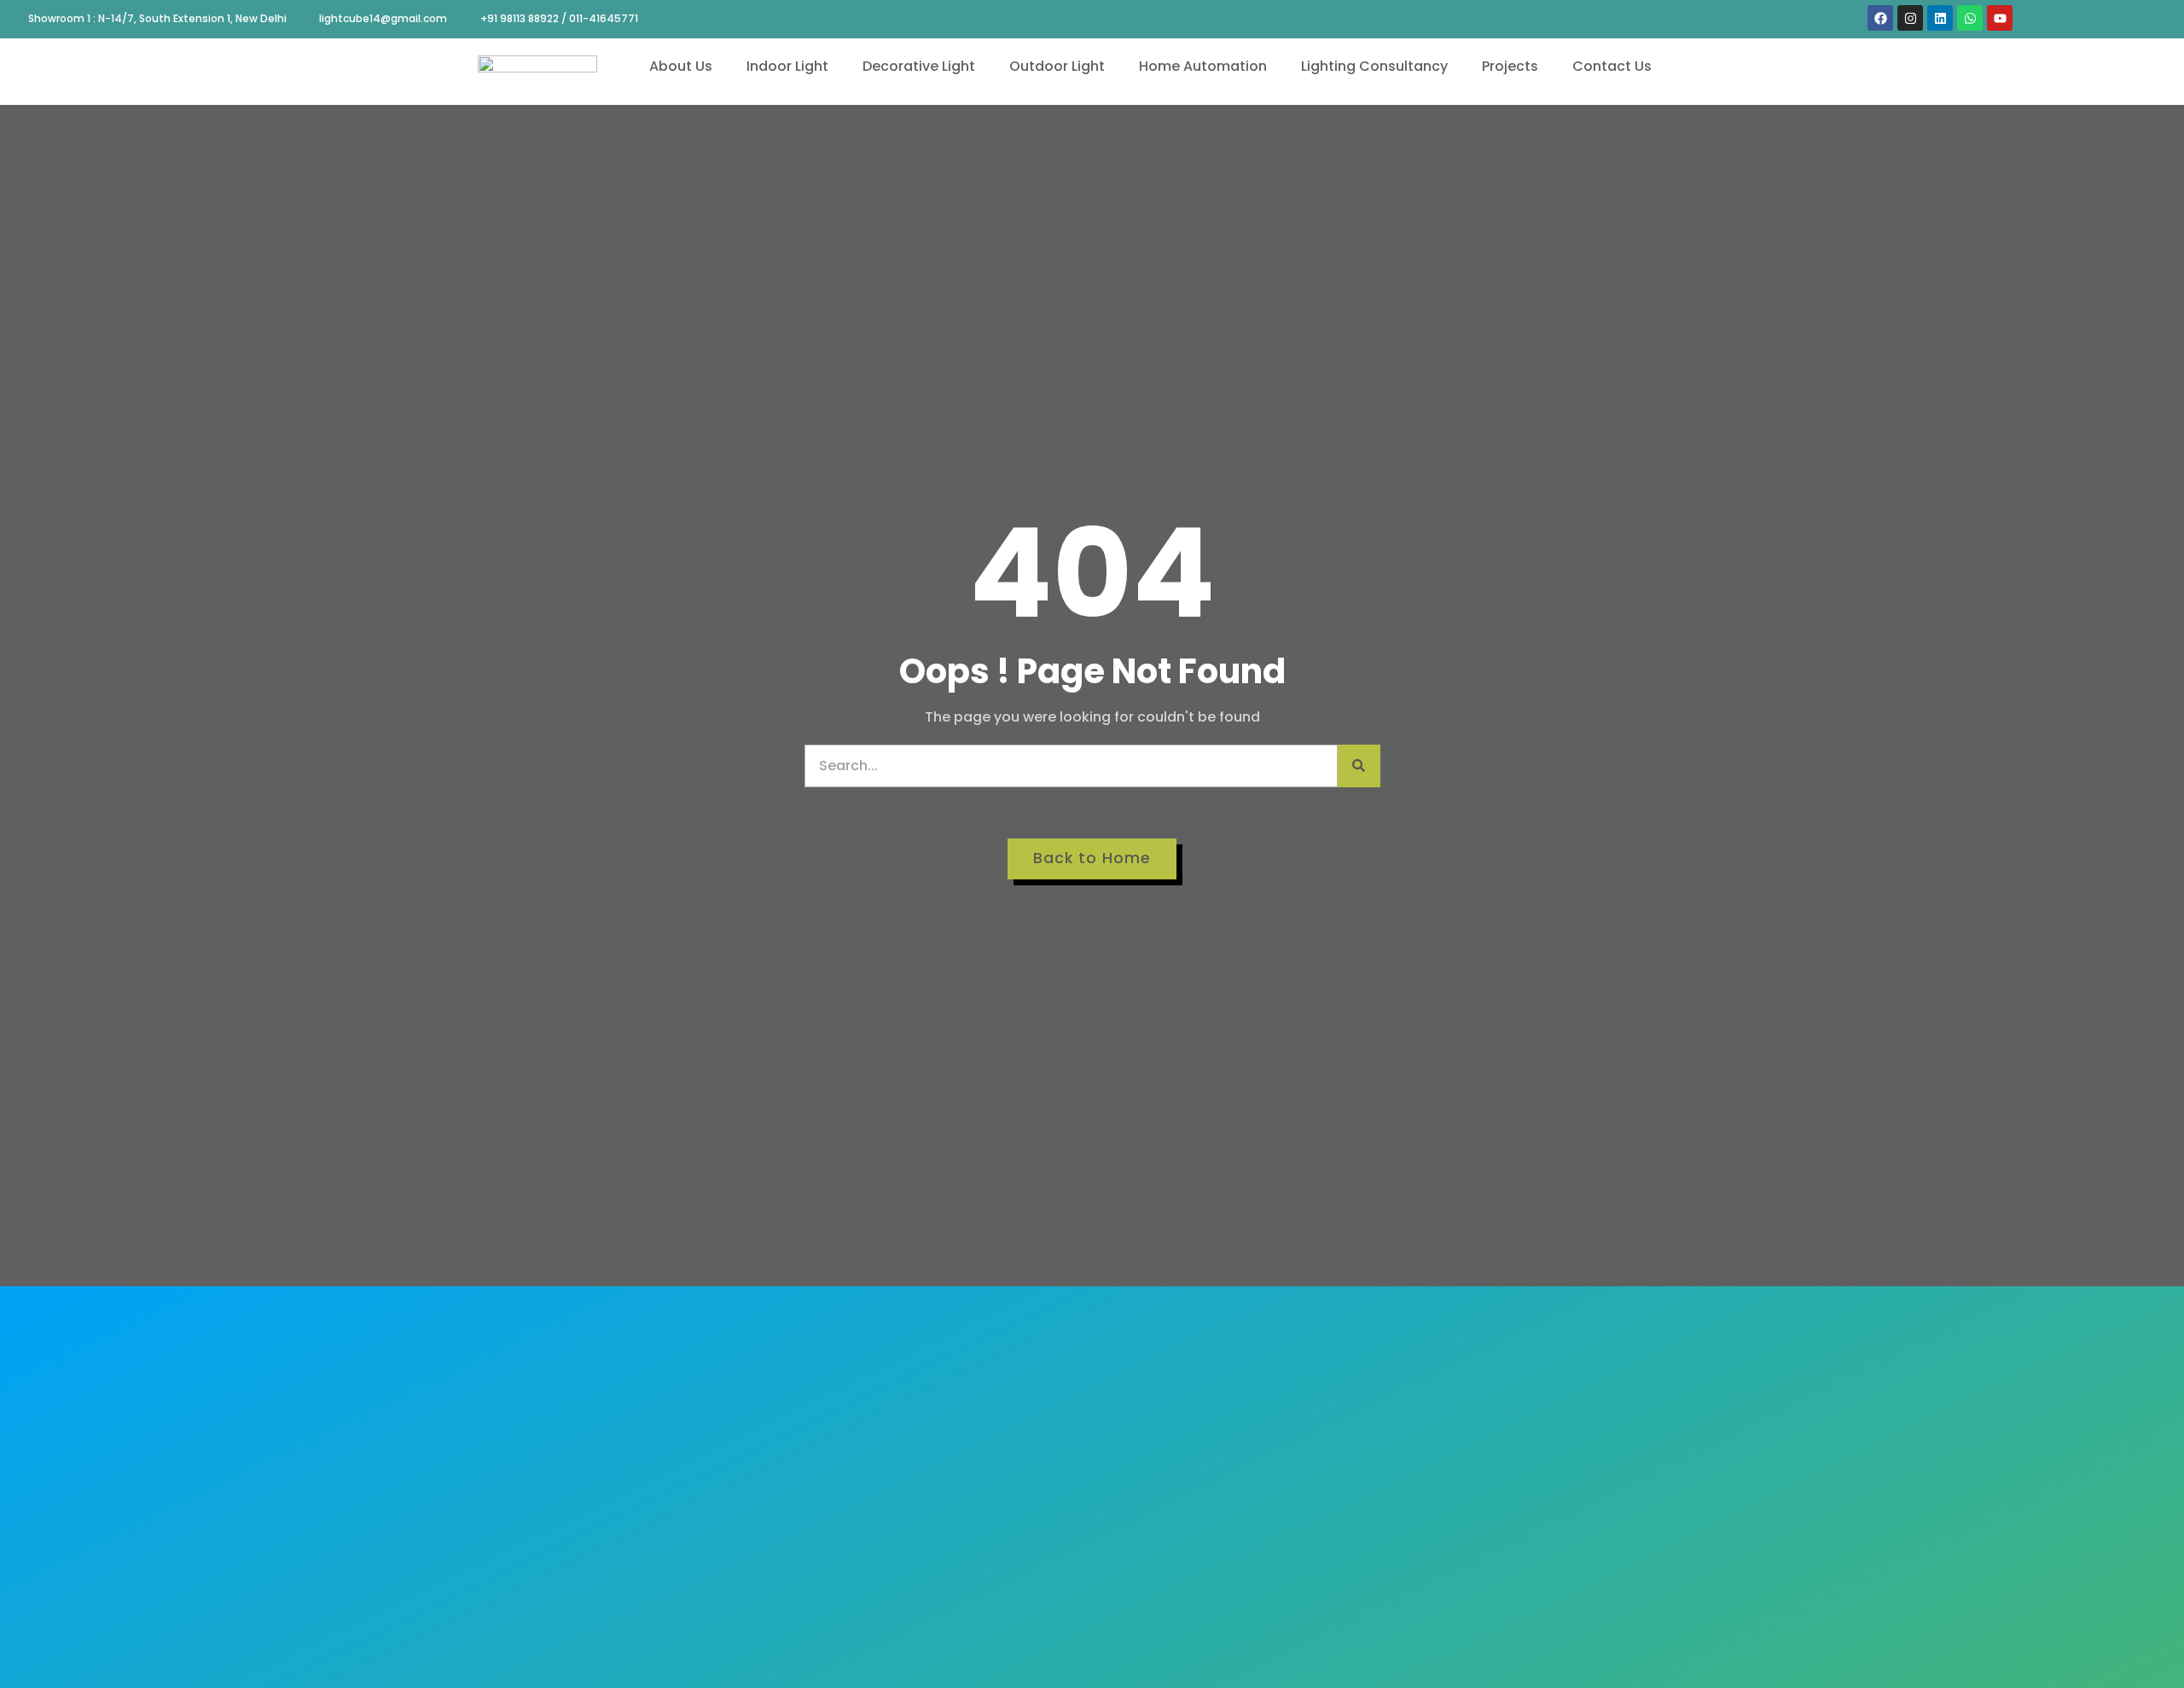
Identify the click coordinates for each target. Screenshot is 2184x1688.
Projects (1510, 66)
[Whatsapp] (1970, 18)
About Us (681, 66)
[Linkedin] (1940, 18)
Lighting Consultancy (1374, 66)
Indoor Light (787, 66)
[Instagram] (1910, 18)
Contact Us (1612, 66)
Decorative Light (919, 66)
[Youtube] (2000, 18)
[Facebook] (1880, 18)
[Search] (1359, 766)
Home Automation (1203, 66)
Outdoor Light (1057, 66)
